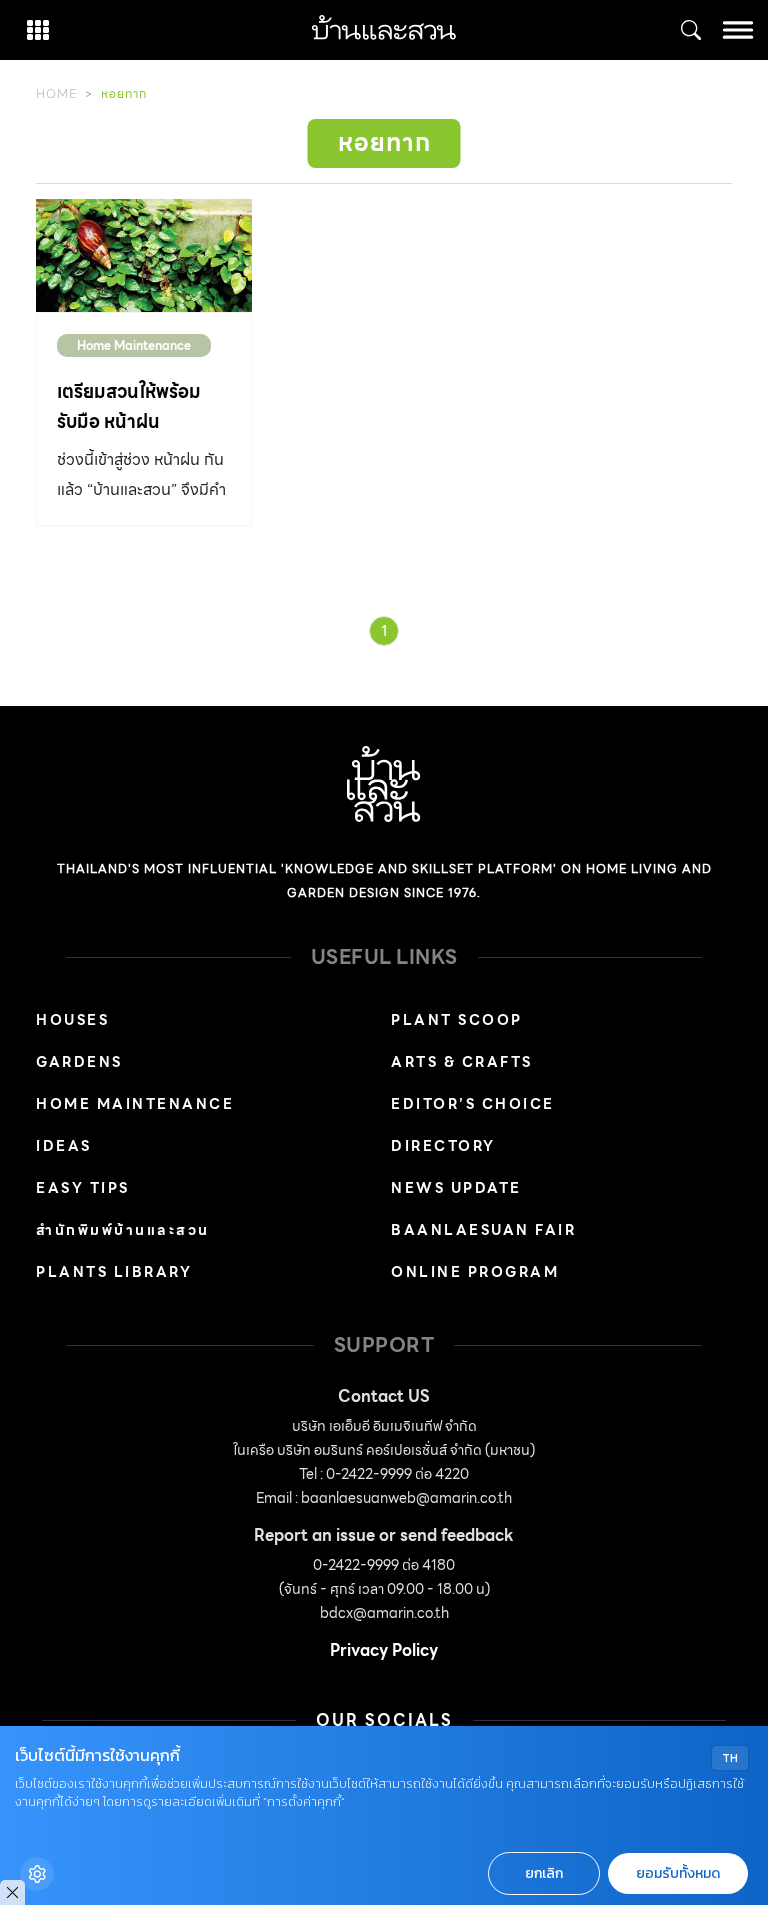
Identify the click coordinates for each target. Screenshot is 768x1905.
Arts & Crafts (462, 1062)
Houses (72, 1020)
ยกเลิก (544, 1873)
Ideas (64, 1146)
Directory (443, 1146)
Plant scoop (457, 1020)
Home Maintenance (134, 345)
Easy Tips (83, 1188)
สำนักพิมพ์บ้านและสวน (123, 1230)
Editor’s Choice (473, 1104)
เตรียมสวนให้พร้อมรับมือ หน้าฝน (129, 406)
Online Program (475, 1272)
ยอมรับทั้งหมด (678, 1873)
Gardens (79, 1062)
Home (56, 93)
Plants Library (114, 1272)
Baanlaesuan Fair (483, 1230)
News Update (456, 1188)
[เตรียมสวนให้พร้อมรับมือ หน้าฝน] (144, 255)
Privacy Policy (384, 1650)
